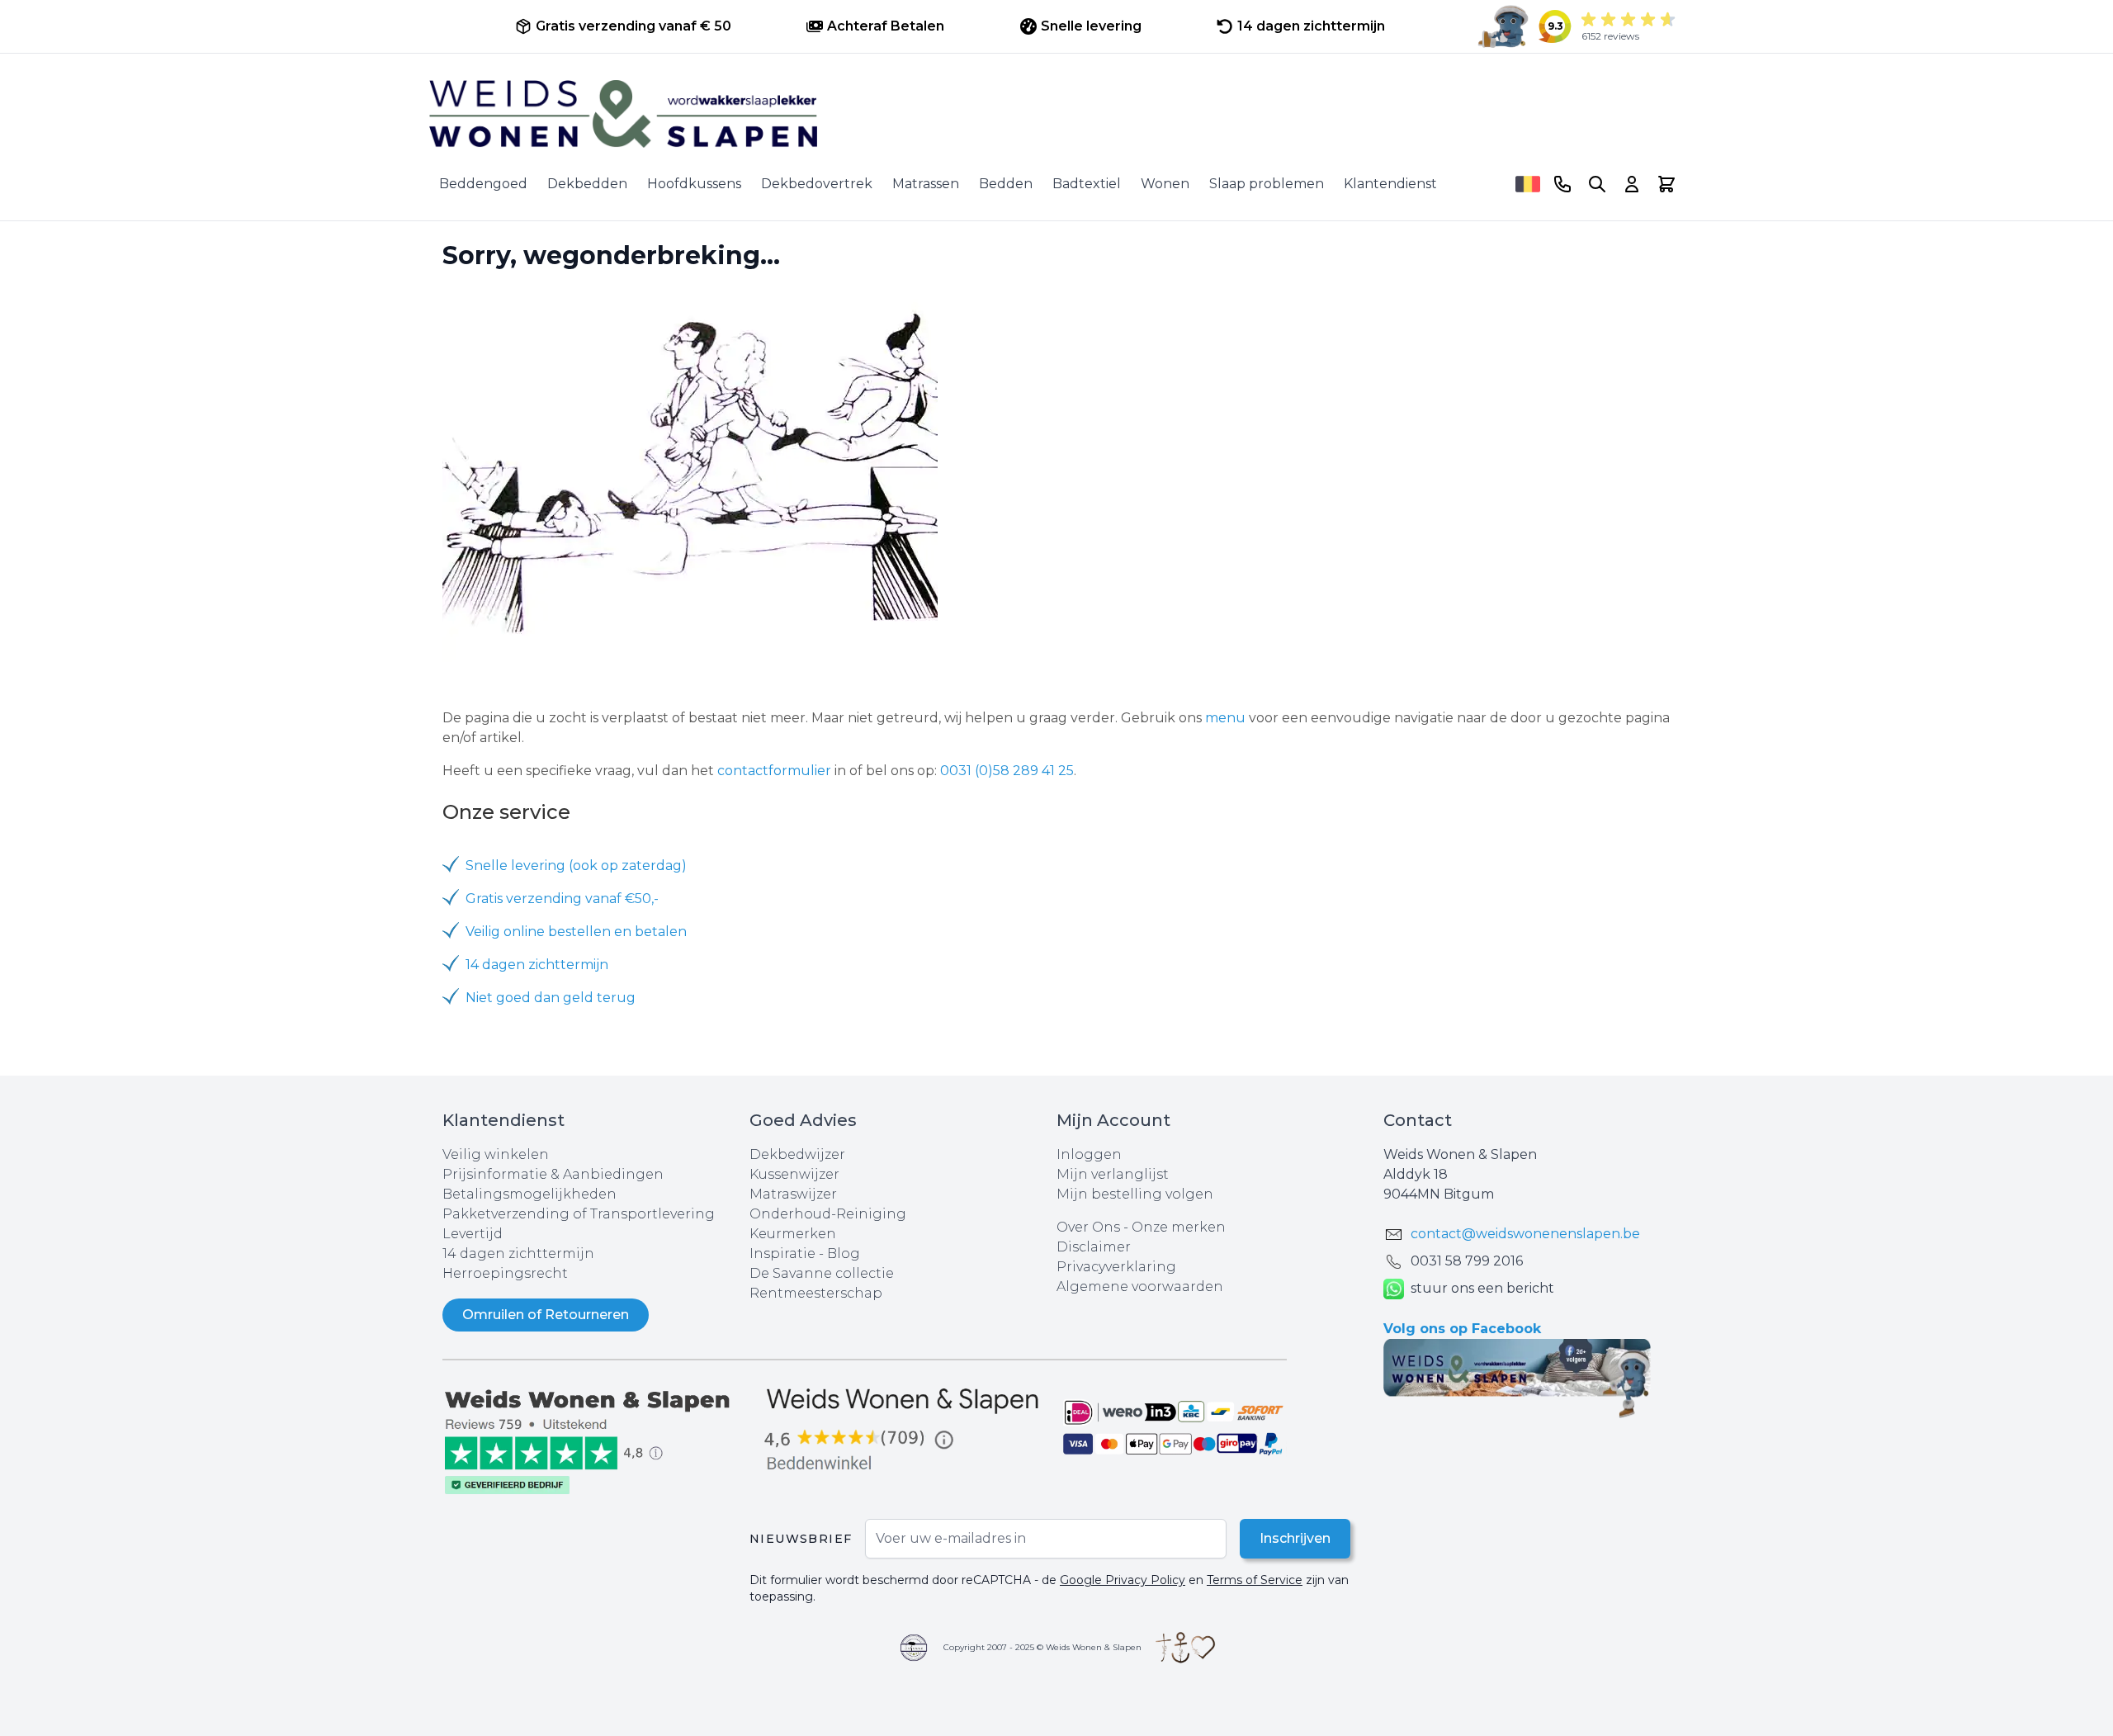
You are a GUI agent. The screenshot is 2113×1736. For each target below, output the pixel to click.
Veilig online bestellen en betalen (576, 932)
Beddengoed (483, 184)
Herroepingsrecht (505, 1273)
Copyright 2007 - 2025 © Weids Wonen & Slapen (1042, 1647)
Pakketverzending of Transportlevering (579, 1214)
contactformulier (774, 771)
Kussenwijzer (794, 1174)
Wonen (1165, 184)
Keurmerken (793, 1234)
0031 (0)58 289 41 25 (1007, 771)
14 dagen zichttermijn (537, 965)
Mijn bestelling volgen (1135, 1194)
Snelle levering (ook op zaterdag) (576, 866)
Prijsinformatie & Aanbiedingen (553, 1174)
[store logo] (1056, 114)
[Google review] (903, 1430)
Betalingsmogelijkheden (529, 1194)
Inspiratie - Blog (805, 1254)
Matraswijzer (793, 1194)
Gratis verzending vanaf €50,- (562, 899)
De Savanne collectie (822, 1273)
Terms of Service (1255, 1580)
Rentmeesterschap (816, 1293)
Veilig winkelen (496, 1154)
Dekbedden (587, 184)
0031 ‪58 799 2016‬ (1467, 1261)
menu (1225, 718)
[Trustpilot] (596, 1440)
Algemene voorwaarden (1140, 1287)
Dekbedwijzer (797, 1154)
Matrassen (926, 184)
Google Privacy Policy (1123, 1580)
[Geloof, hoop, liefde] (1185, 1648)
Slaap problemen (1267, 184)
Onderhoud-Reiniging (828, 1214)
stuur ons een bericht (1482, 1288)
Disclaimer (1094, 1247)
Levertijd (473, 1234)
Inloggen (1089, 1154)
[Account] (1632, 184)
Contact (1418, 1120)
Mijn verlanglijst (1113, 1174)
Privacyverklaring (1116, 1267)
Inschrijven (1295, 1538)
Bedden (1006, 184)
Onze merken (1179, 1227)
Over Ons (1088, 1227)
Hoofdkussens (694, 184)
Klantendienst (1390, 184)
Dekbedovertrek (817, 184)
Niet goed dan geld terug (551, 998)
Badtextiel (1087, 184)
